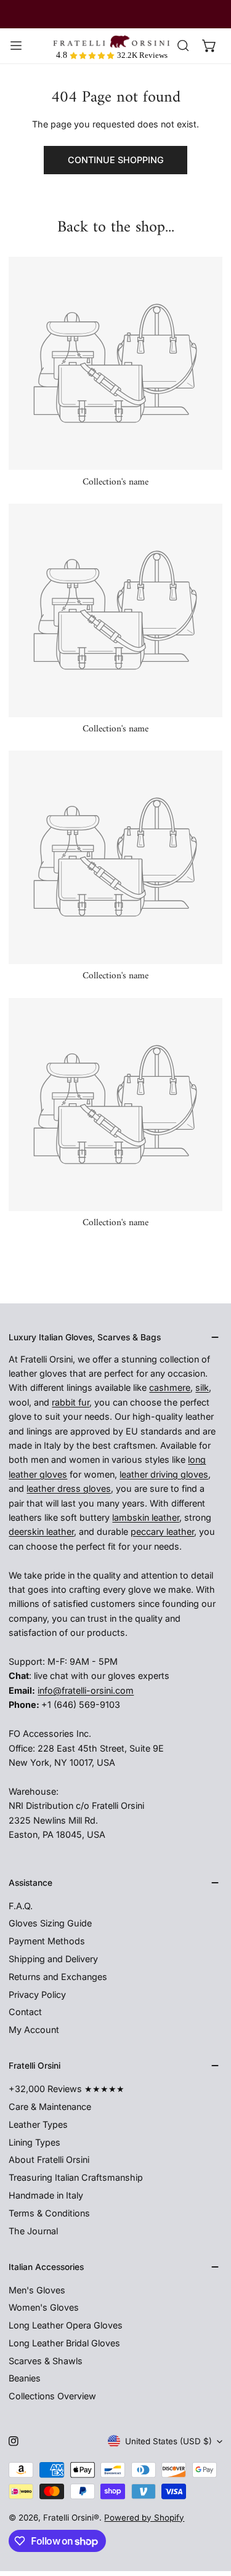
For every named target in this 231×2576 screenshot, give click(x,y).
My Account (34, 2030)
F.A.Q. (21, 1906)
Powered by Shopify (144, 2518)
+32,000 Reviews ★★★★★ (67, 2089)
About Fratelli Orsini (49, 2159)
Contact (25, 2012)
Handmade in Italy (46, 2195)
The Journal (33, 2231)
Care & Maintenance (50, 2107)
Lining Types (34, 2142)
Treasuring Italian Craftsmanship (76, 2177)
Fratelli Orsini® (71, 2518)
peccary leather (162, 1532)
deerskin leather (41, 1532)
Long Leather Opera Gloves (66, 2325)
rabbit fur (71, 1402)
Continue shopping (116, 160)
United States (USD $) (168, 2441)
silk (202, 1387)
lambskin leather (146, 1517)
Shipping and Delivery (53, 1959)
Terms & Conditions (49, 2213)
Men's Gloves (37, 2290)
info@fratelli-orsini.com (86, 1690)
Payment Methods (47, 1941)
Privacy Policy (37, 1994)
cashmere (170, 1387)
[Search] (183, 46)
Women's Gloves (44, 2307)
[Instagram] (14, 2441)
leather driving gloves (164, 1474)
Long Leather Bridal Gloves (64, 2343)
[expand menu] (16, 46)
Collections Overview (52, 2396)
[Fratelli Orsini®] (111, 42)
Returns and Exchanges (58, 1977)
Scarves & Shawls (46, 2361)
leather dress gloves (69, 1488)
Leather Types (38, 2124)
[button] (209, 46)
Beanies (25, 2378)
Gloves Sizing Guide (50, 1923)
